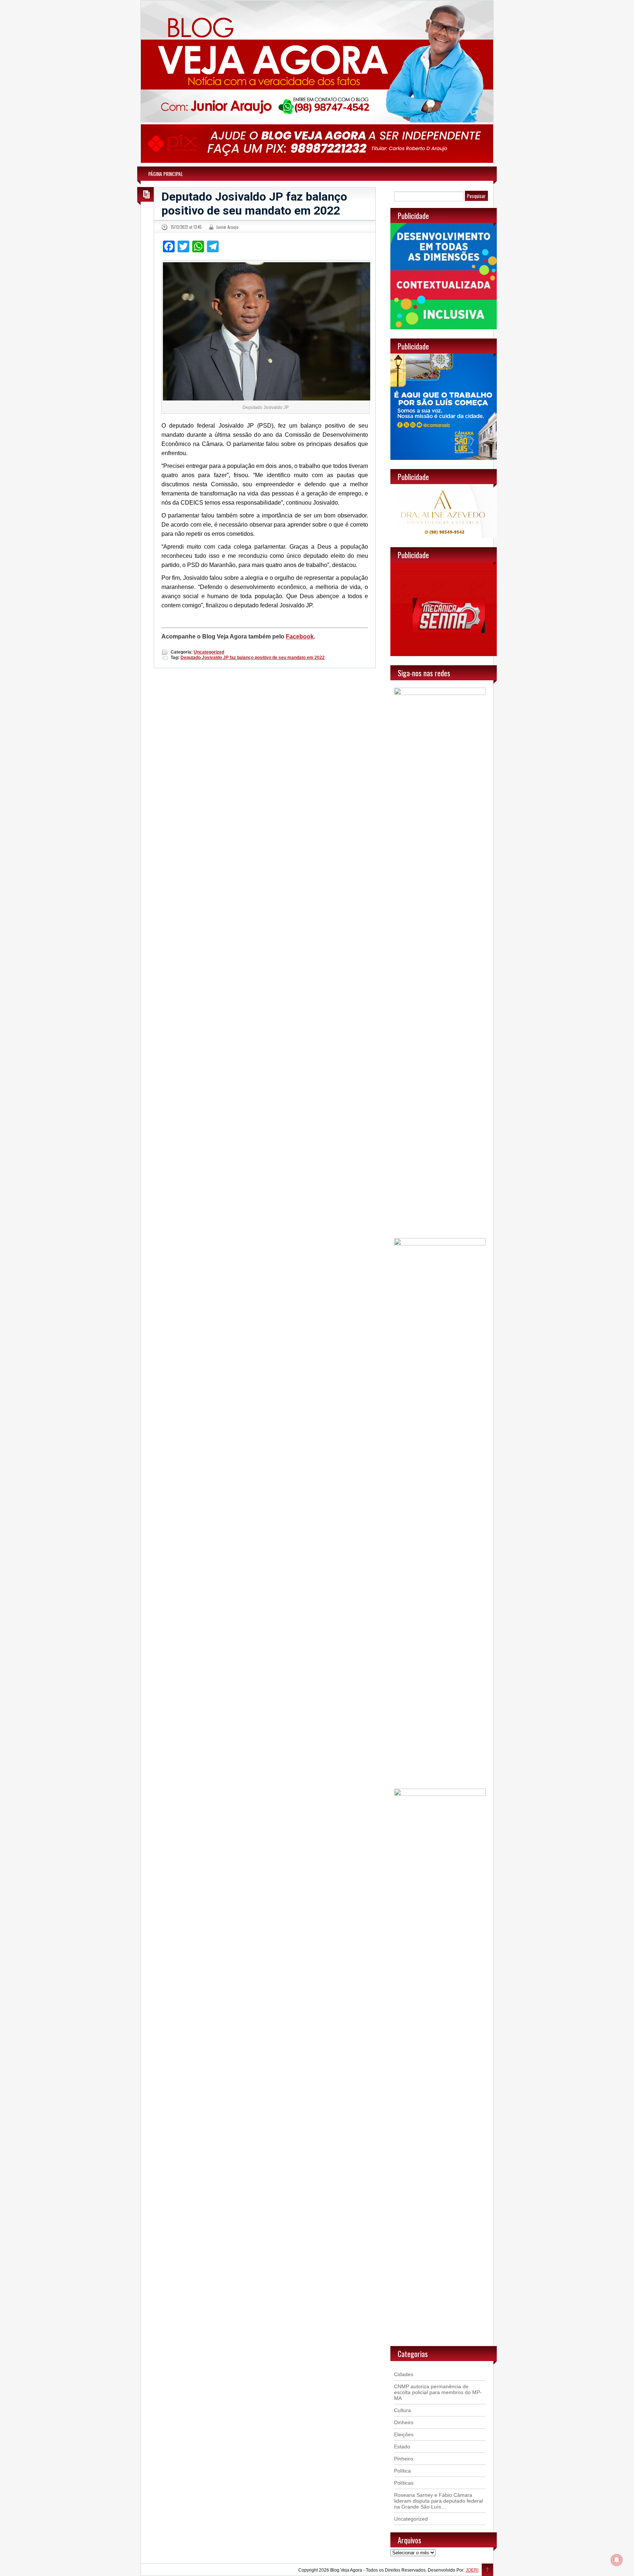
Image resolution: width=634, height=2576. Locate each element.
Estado (402, 2447)
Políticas (404, 2483)
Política (402, 2471)
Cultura (402, 2410)
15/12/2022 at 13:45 (186, 227)
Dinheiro (404, 2422)
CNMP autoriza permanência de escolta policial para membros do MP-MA (438, 2392)
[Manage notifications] (617, 2560)
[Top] (487, 2570)
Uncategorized (209, 652)
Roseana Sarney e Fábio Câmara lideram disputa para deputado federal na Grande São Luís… (438, 2501)
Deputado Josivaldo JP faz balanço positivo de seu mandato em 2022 (254, 204)
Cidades (404, 2374)
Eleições (404, 2434)
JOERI (472, 2570)
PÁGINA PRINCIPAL (166, 174)
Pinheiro (404, 2459)
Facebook (300, 636)
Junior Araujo (227, 227)
